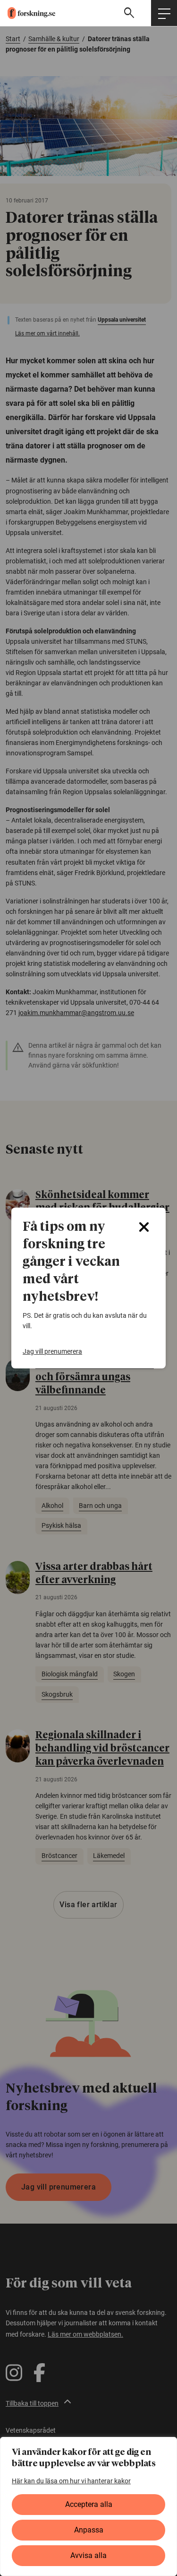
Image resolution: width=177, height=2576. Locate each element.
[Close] (144, 1227)
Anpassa (89, 2530)
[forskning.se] (28, 13)
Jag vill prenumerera (52, 1351)
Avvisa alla (88, 2555)
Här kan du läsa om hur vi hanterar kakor (71, 2481)
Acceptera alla (89, 2504)
